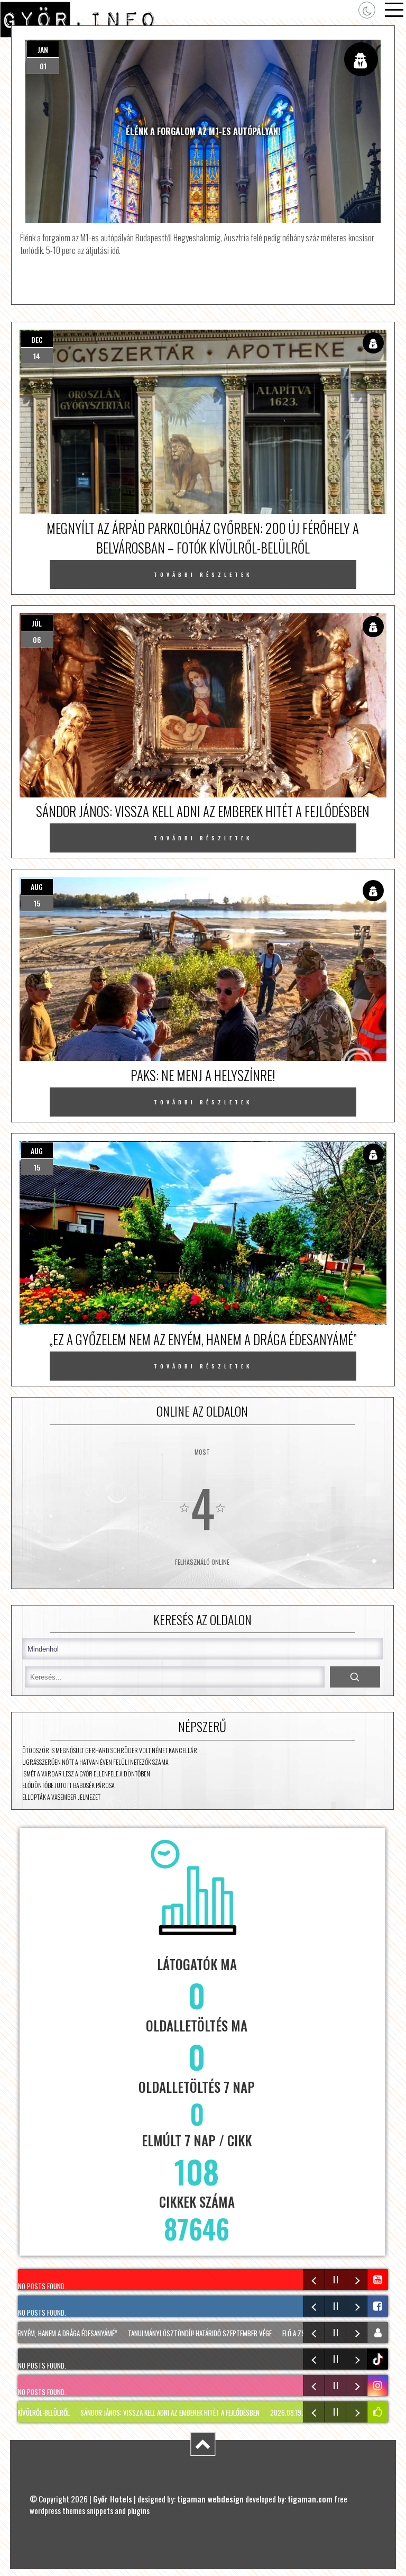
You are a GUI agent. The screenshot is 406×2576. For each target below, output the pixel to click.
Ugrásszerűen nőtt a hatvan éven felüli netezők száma (95, 1762)
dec (37, 339)
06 (37, 640)
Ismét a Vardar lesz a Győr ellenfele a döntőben (86, 1774)
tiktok (379, 2359)
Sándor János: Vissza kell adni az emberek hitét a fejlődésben (125, 2412)
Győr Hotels (113, 2499)
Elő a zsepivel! (273, 2333)
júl (37, 623)
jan (43, 49)
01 (43, 66)
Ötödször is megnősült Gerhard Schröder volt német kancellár (110, 1750)
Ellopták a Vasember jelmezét (61, 1797)
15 (37, 903)
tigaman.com (310, 2499)
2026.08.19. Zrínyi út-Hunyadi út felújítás (286, 2412)
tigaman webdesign (210, 2499)
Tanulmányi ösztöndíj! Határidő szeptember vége (170, 2333)
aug (37, 887)
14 (37, 356)
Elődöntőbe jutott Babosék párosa (68, 1785)
